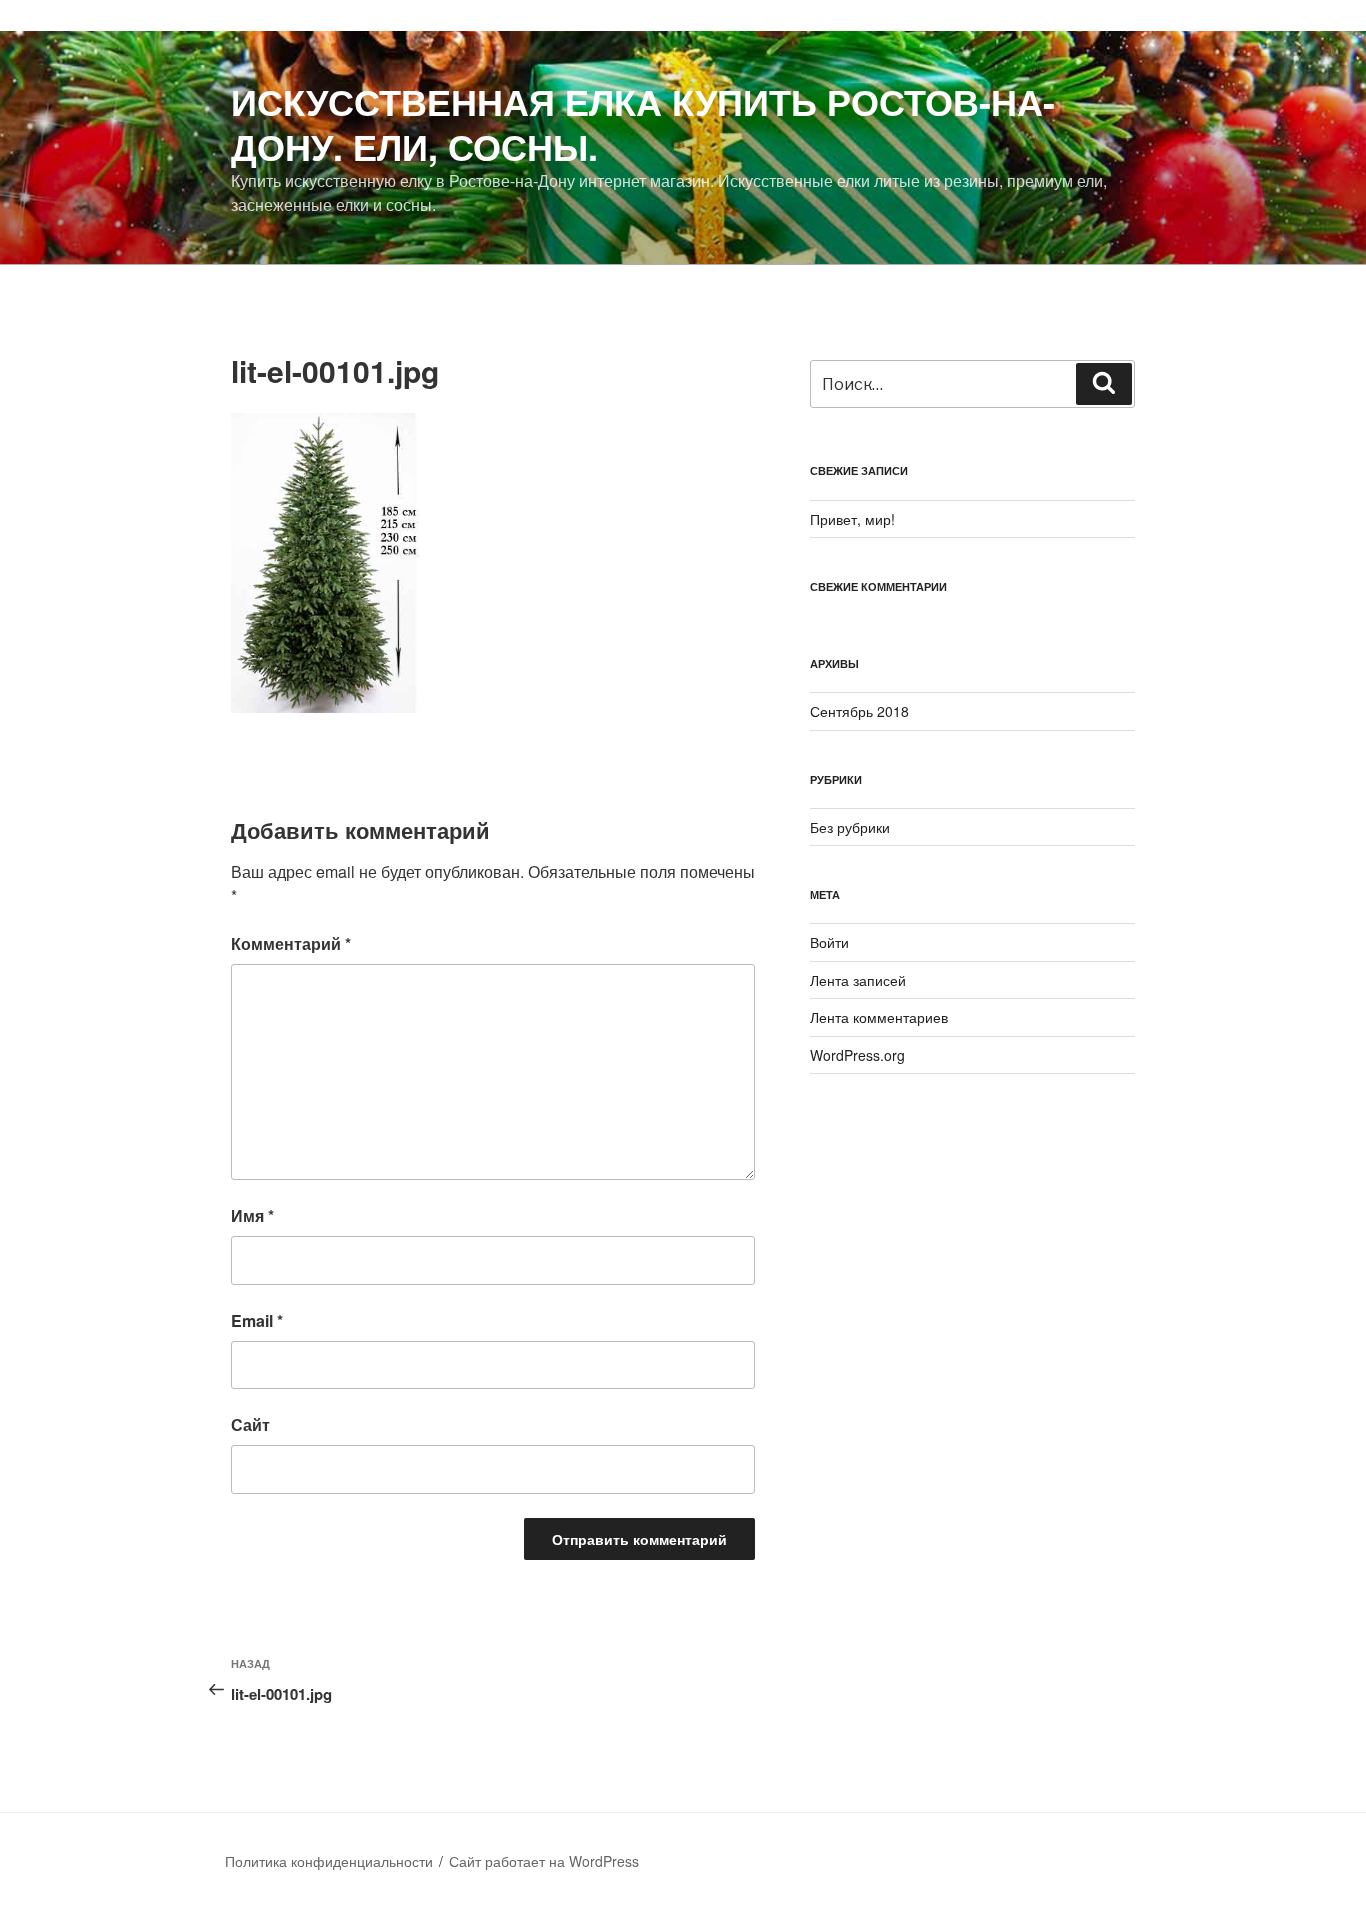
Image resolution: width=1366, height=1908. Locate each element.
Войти (829, 942)
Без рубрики (850, 827)
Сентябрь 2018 (859, 711)
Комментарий (291, 943)
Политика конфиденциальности (329, 1861)
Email (257, 1320)
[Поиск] (1104, 384)
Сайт (250, 1424)
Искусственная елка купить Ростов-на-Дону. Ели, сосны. (643, 123)
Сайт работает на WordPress (544, 1861)
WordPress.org (857, 1055)
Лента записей (858, 980)
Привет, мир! (852, 519)
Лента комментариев (879, 1017)
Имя (252, 1215)
